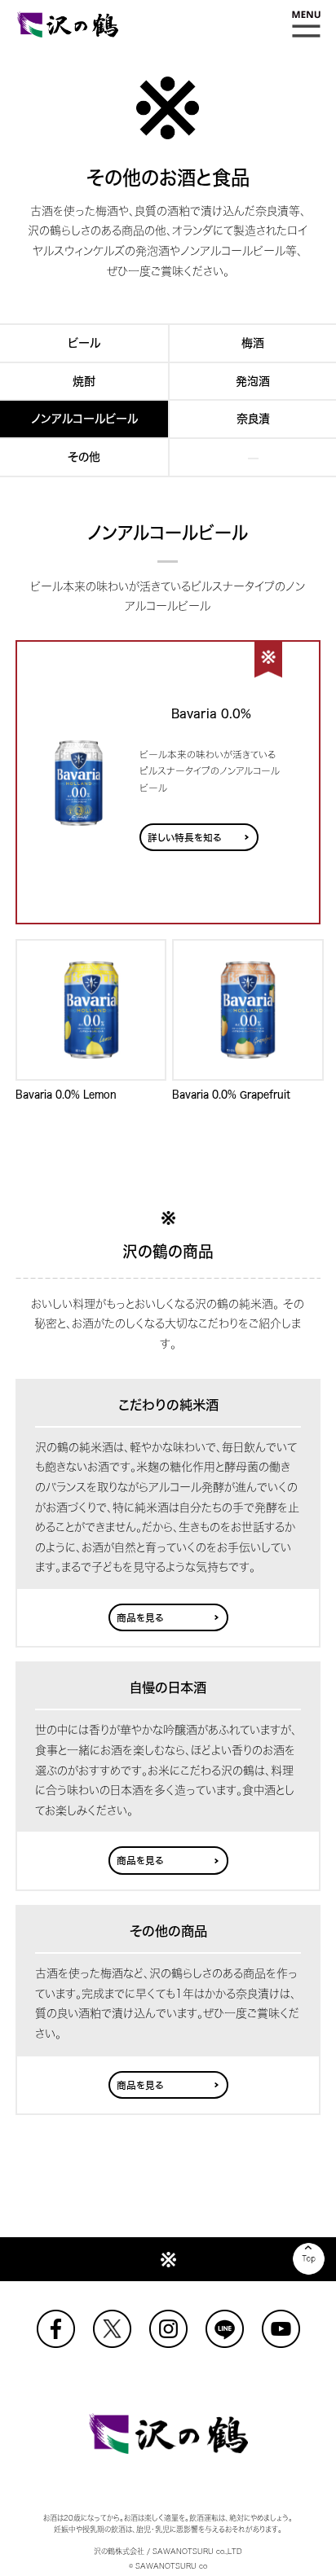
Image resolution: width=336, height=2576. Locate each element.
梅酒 (253, 343)
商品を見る (140, 1618)
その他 (84, 457)
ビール (84, 343)
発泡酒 (253, 381)
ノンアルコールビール (84, 419)
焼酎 (84, 381)
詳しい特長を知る (185, 838)
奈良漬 (253, 419)
